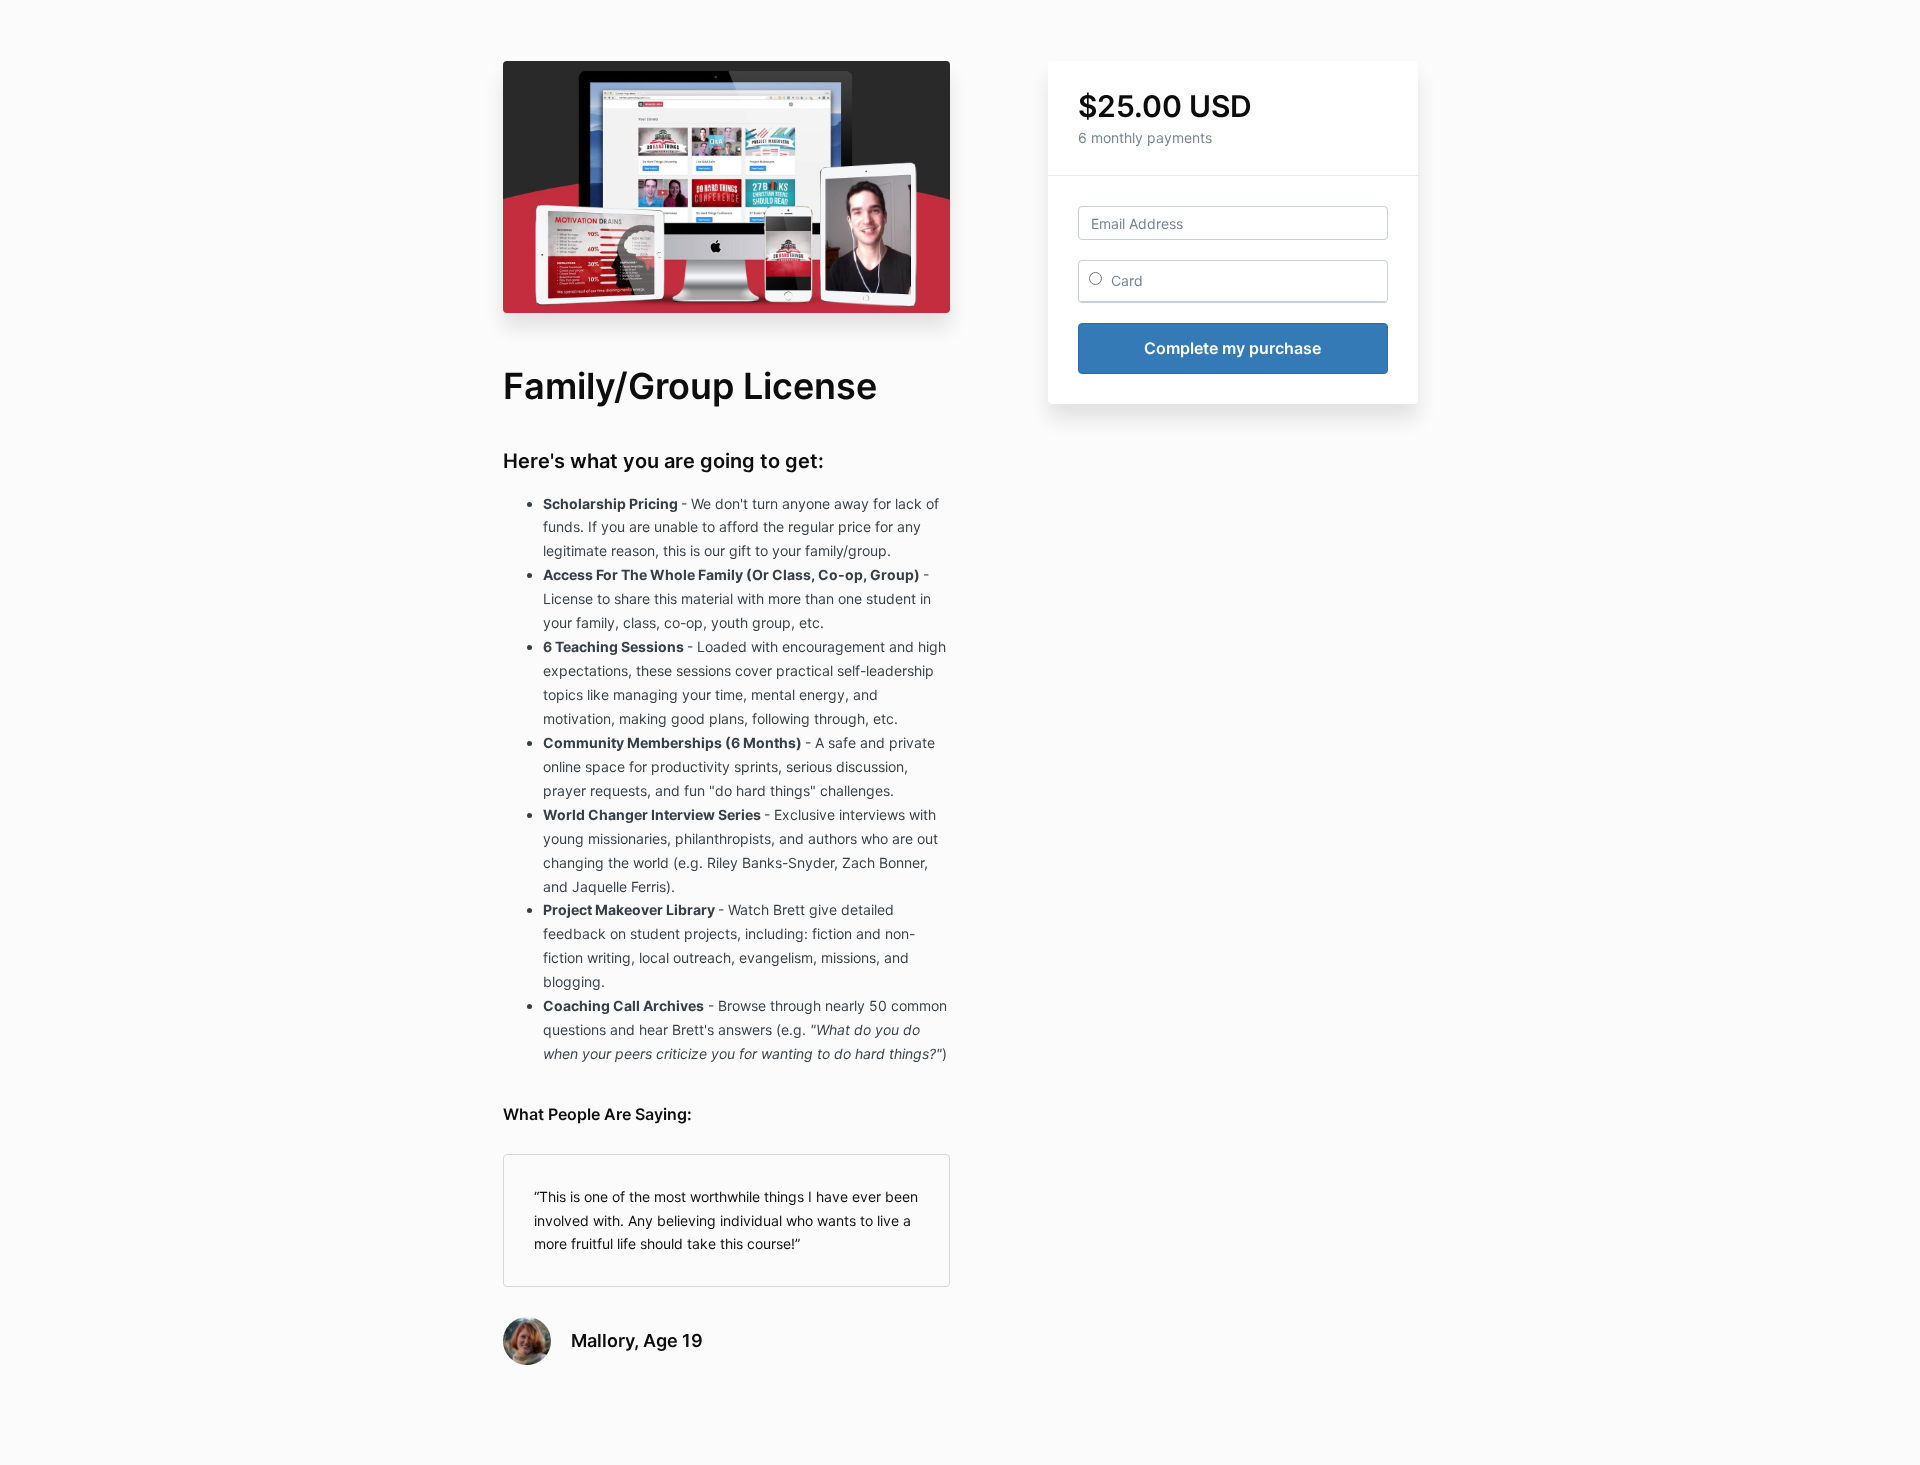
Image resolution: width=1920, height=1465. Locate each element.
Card (1125, 280)
